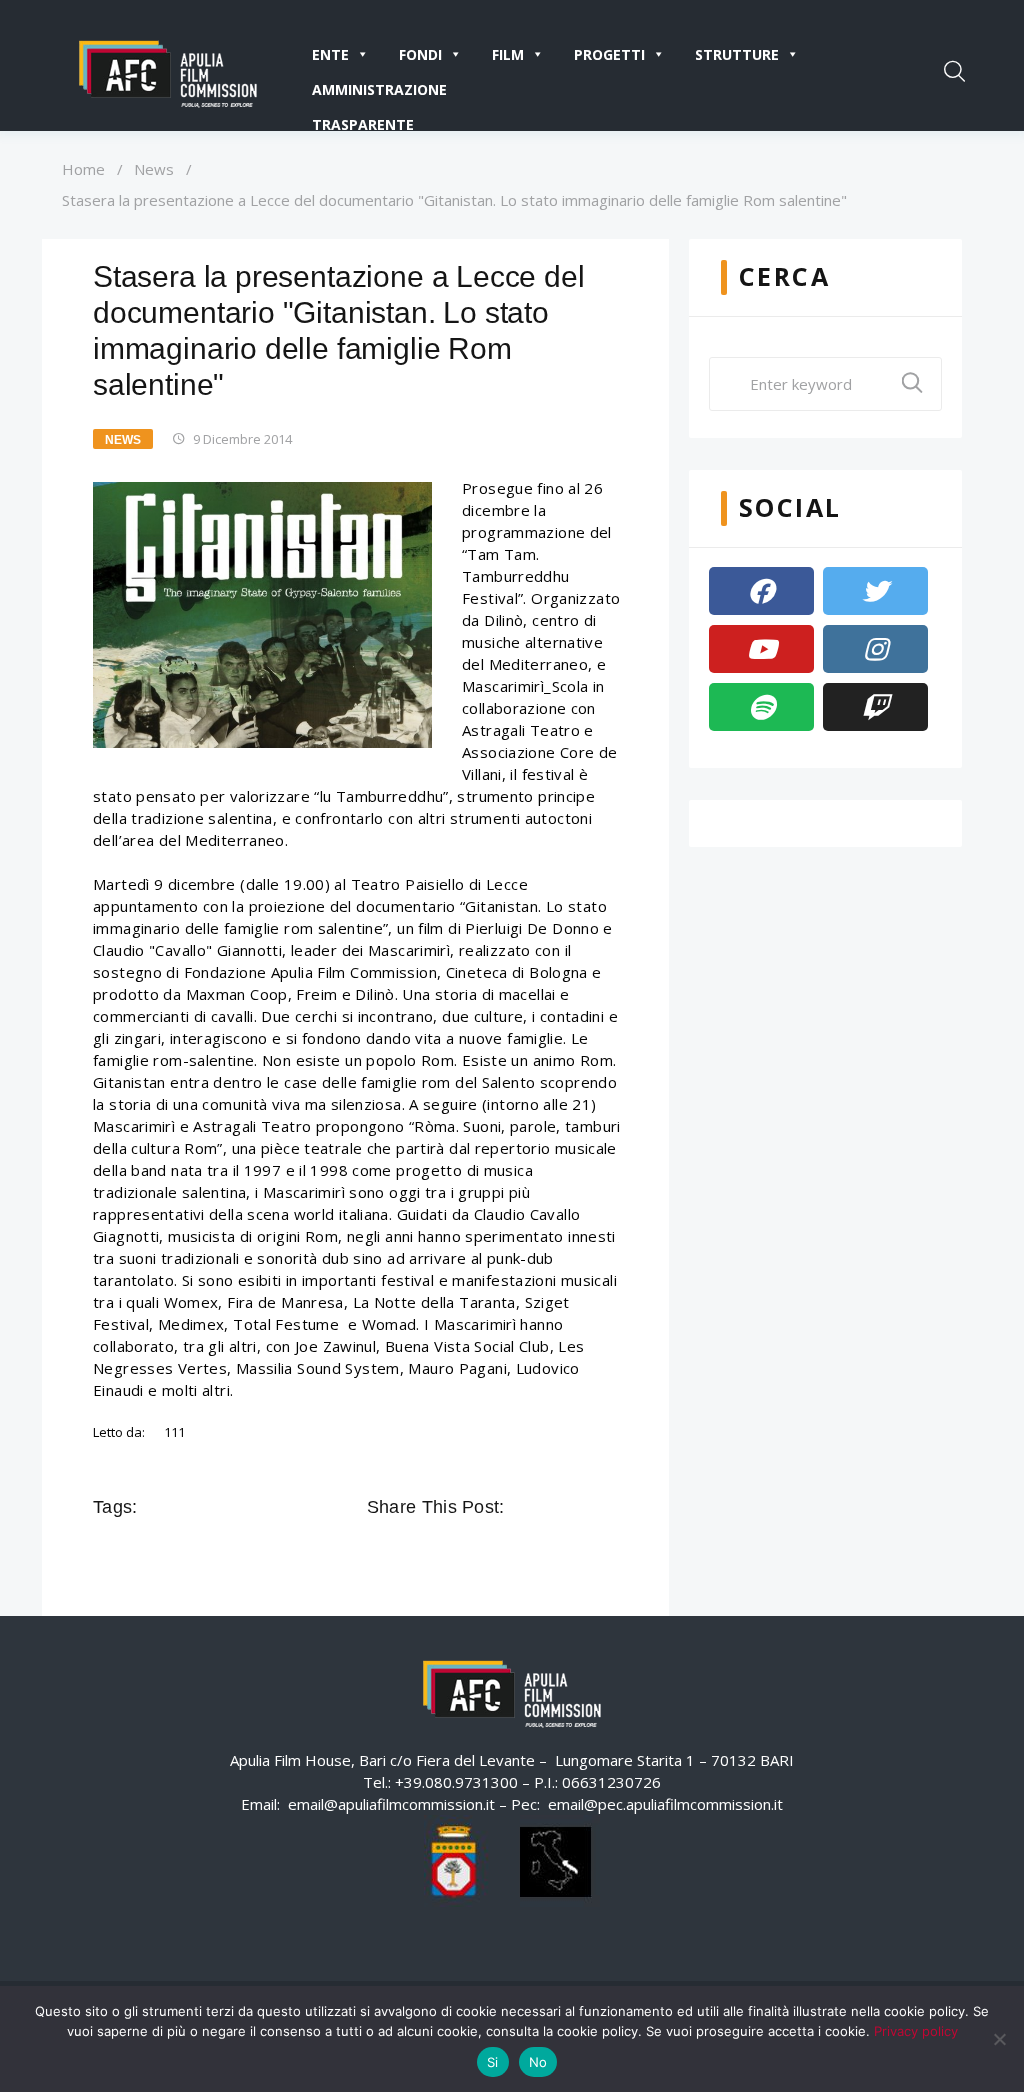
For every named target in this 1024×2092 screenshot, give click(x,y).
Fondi (420, 54)
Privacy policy (916, 2031)
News (154, 169)
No (538, 2062)
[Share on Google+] (579, 1507)
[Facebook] (761, 591)
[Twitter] (875, 591)
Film (508, 54)
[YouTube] (761, 649)
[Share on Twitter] (551, 1507)
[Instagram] (875, 649)
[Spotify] (761, 707)
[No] (999, 2039)
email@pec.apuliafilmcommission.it (665, 1804)
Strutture (737, 54)
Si (493, 2062)
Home (83, 169)
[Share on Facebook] (523, 1507)
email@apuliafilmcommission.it (391, 1804)
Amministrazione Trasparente (379, 93)
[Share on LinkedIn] (607, 1507)
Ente (330, 54)
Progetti (609, 54)
